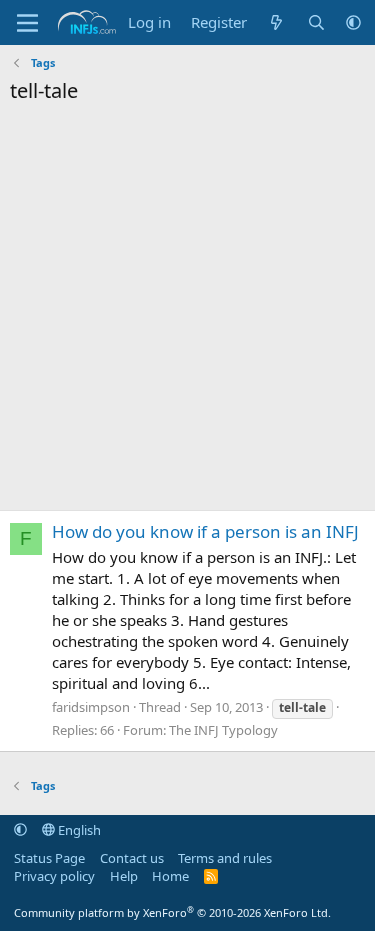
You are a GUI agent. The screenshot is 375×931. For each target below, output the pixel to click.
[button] (353, 22)
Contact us (132, 858)
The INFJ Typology (223, 730)
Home (170, 876)
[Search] (316, 22)
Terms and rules (225, 858)
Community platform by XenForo (172, 912)
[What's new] (276, 22)
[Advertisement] (187, 312)
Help (124, 876)
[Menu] (27, 23)
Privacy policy (54, 876)
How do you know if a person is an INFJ (205, 531)
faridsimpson (91, 707)
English (78, 830)
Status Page (49, 858)
